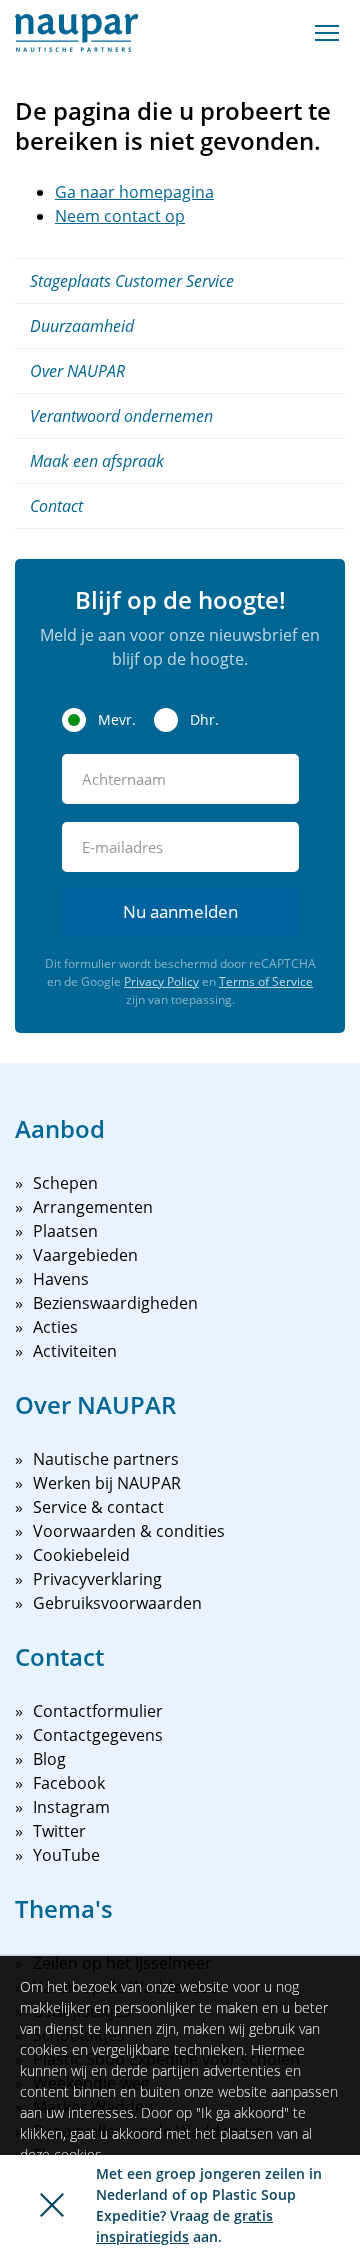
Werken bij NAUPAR (107, 1483)
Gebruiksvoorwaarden (117, 1603)
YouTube (66, 1855)
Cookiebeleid (81, 1555)
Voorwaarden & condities (129, 1531)
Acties (55, 1327)
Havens (61, 1279)
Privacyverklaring (97, 1579)
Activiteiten (75, 1351)
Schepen (65, 1183)
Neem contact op (120, 216)
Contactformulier (98, 1711)
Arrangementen (93, 1207)
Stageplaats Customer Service (132, 281)
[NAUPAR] (76, 33)
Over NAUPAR (77, 371)
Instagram (71, 1807)
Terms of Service (266, 981)
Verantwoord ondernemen (121, 416)
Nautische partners (106, 1459)
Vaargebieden (85, 1255)
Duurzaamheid (82, 326)
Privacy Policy (161, 981)
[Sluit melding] (52, 2205)
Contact (56, 506)
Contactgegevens (98, 1735)
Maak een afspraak (97, 461)
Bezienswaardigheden (115, 1303)
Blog (49, 1759)
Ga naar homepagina (134, 192)
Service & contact (98, 1507)
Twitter (59, 1831)
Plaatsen (65, 1231)
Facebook (69, 1783)
